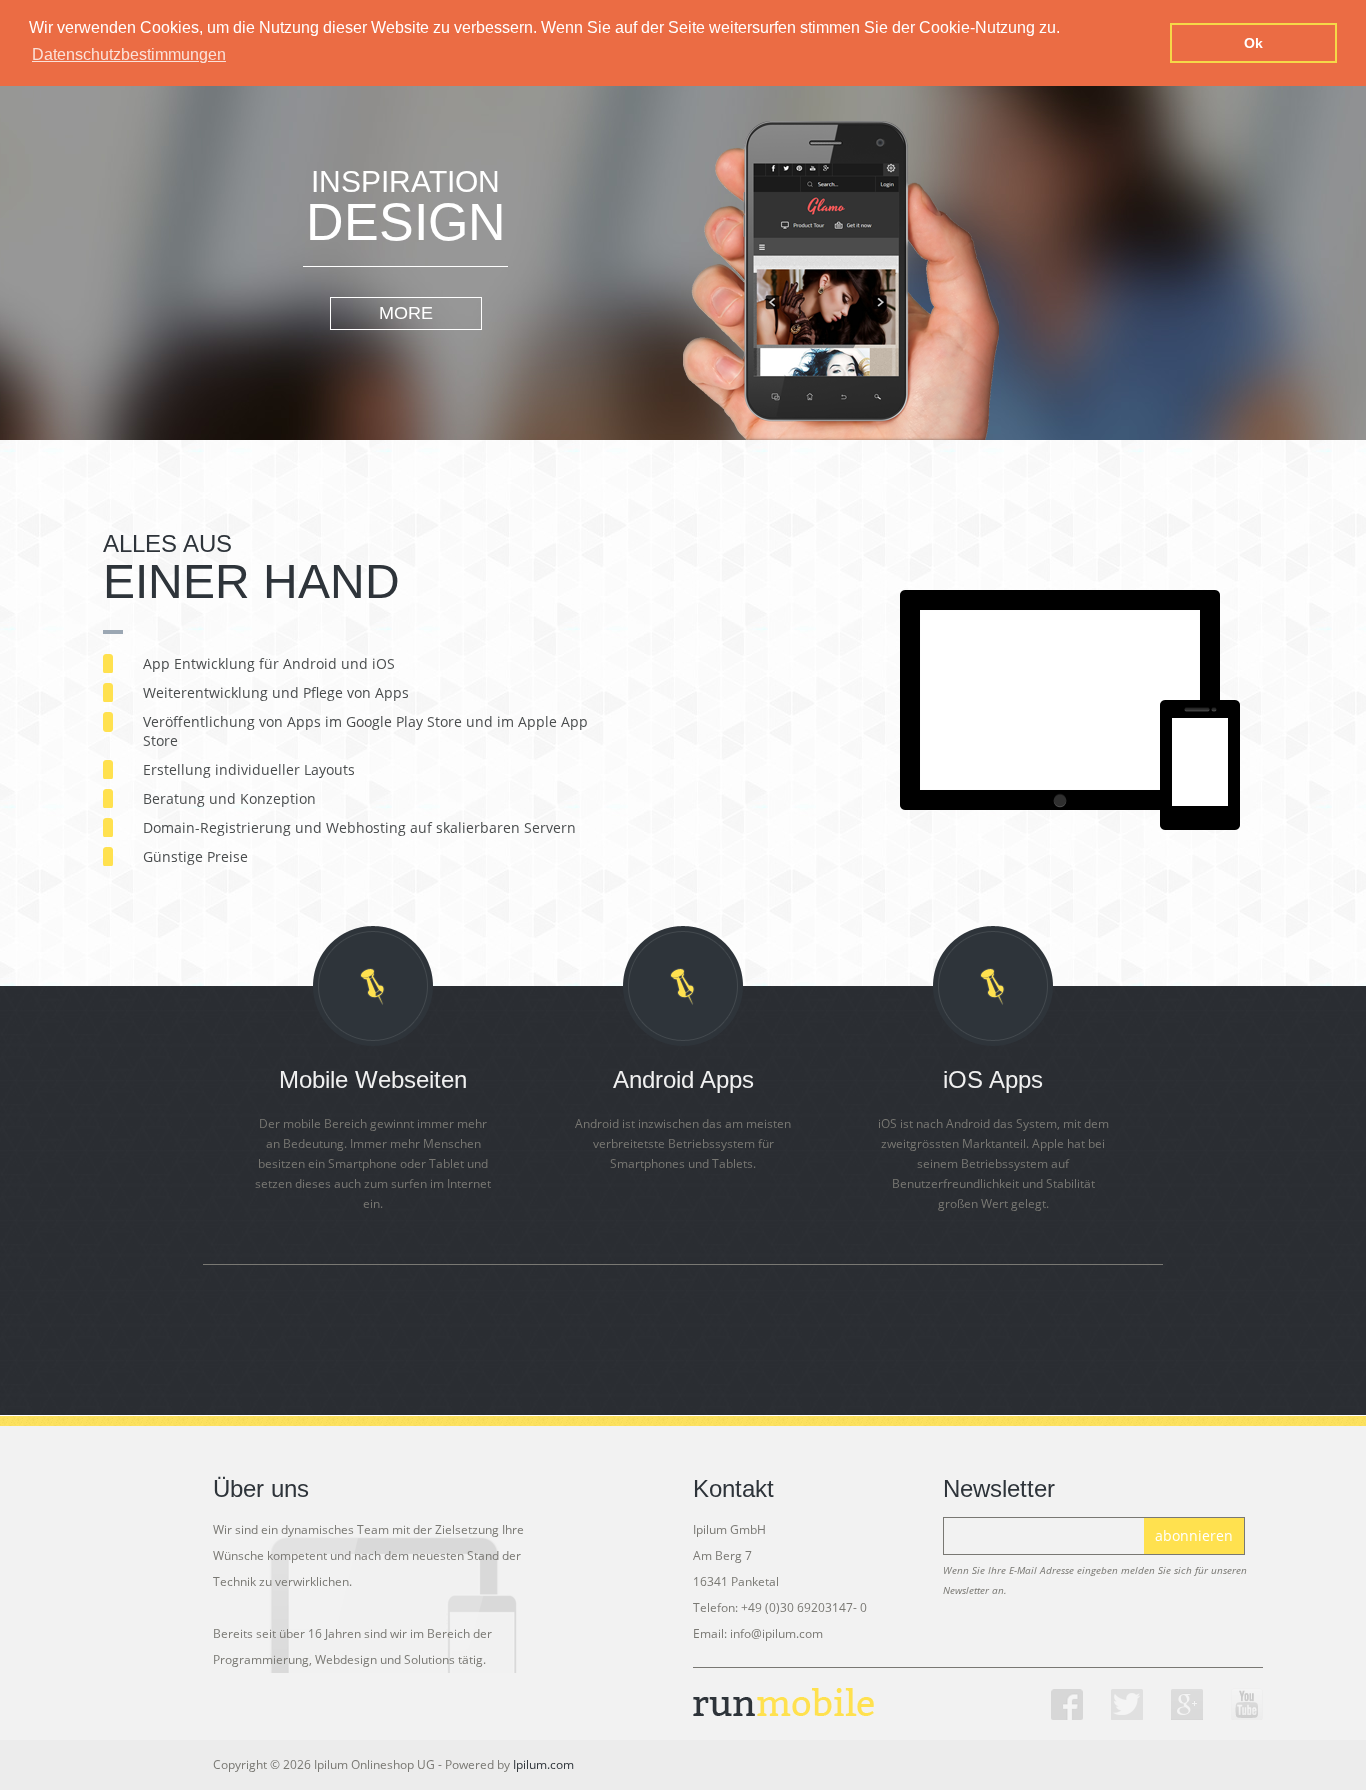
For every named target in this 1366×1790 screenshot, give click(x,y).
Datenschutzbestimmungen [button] (129, 54)
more (406, 313)
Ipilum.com (543, 1764)
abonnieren (1194, 1535)
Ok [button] (1253, 43)
